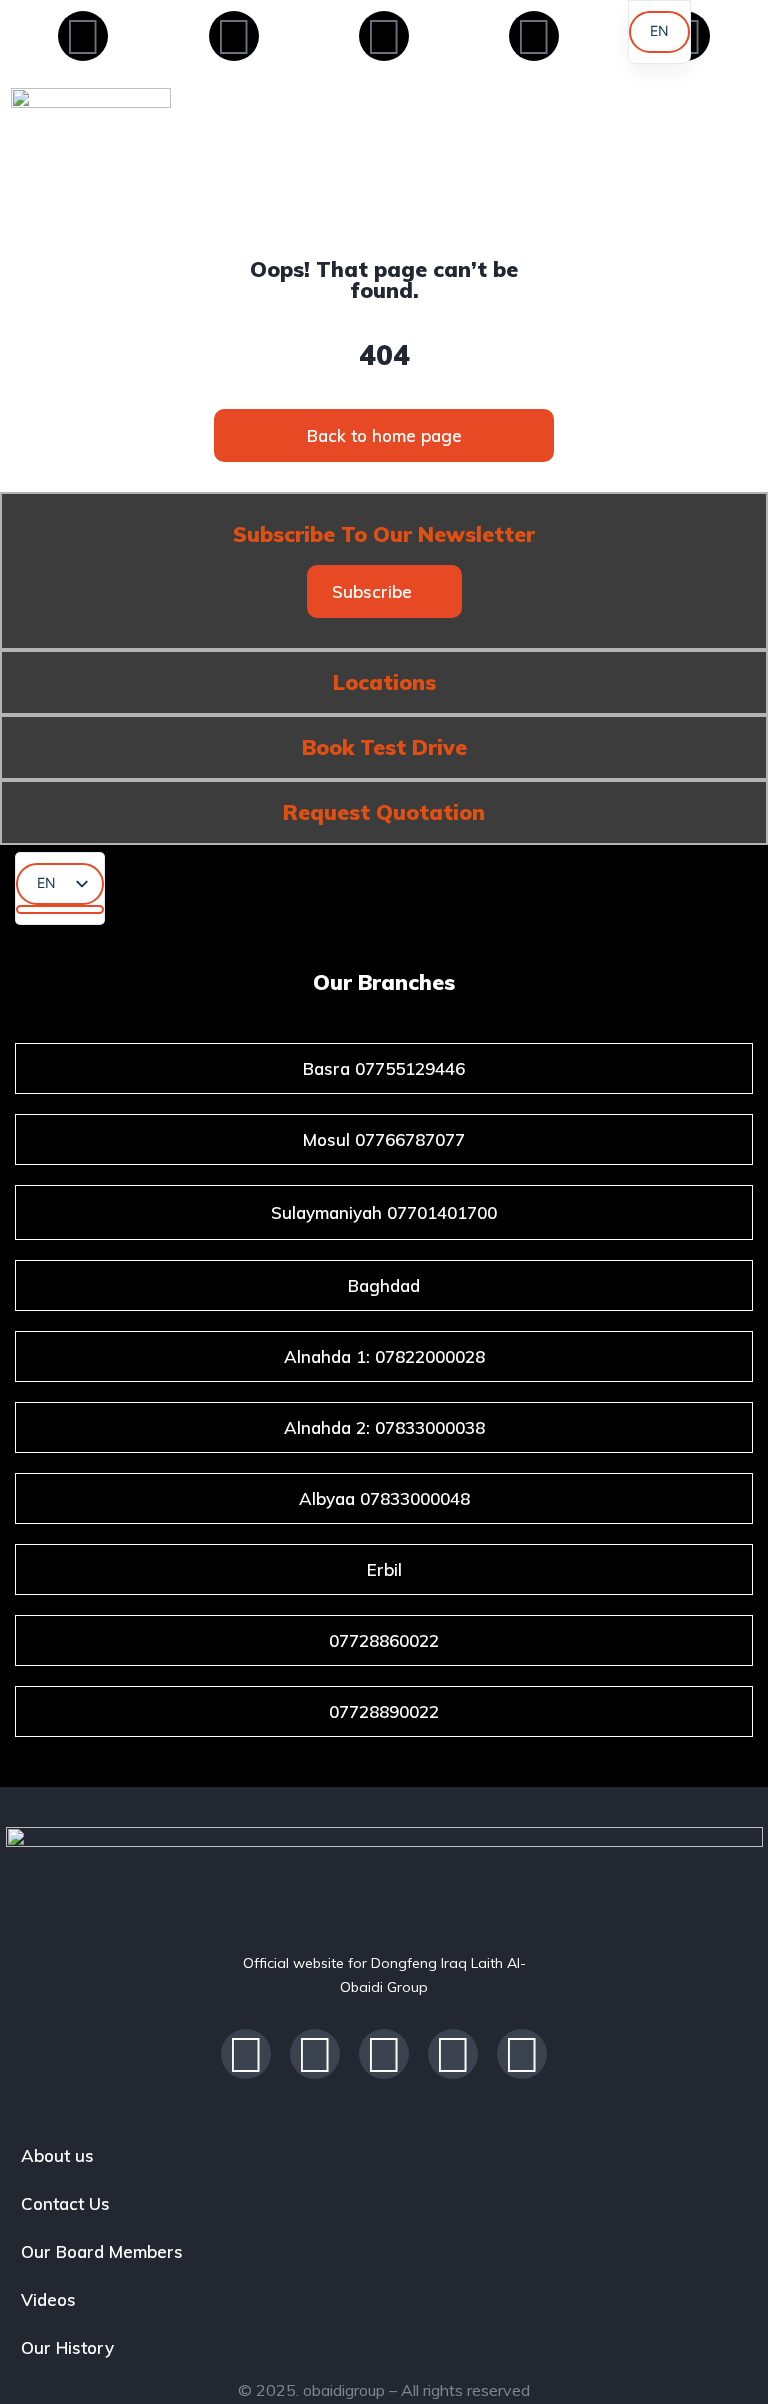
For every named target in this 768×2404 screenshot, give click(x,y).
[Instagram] (534, 36)
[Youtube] (384, 36)
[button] (384, 591)
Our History (67, 2347)
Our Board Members (102, 2251)
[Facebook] (83, 36)
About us (57, 2155)
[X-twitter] (234, 36)
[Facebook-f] (246, 2054)
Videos (48, 2299)
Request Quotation (384, 812)
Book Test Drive (384, 747)
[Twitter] (453, 2054)
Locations (384, 682)
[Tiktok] (384, 2054)
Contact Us (65, 2203)
